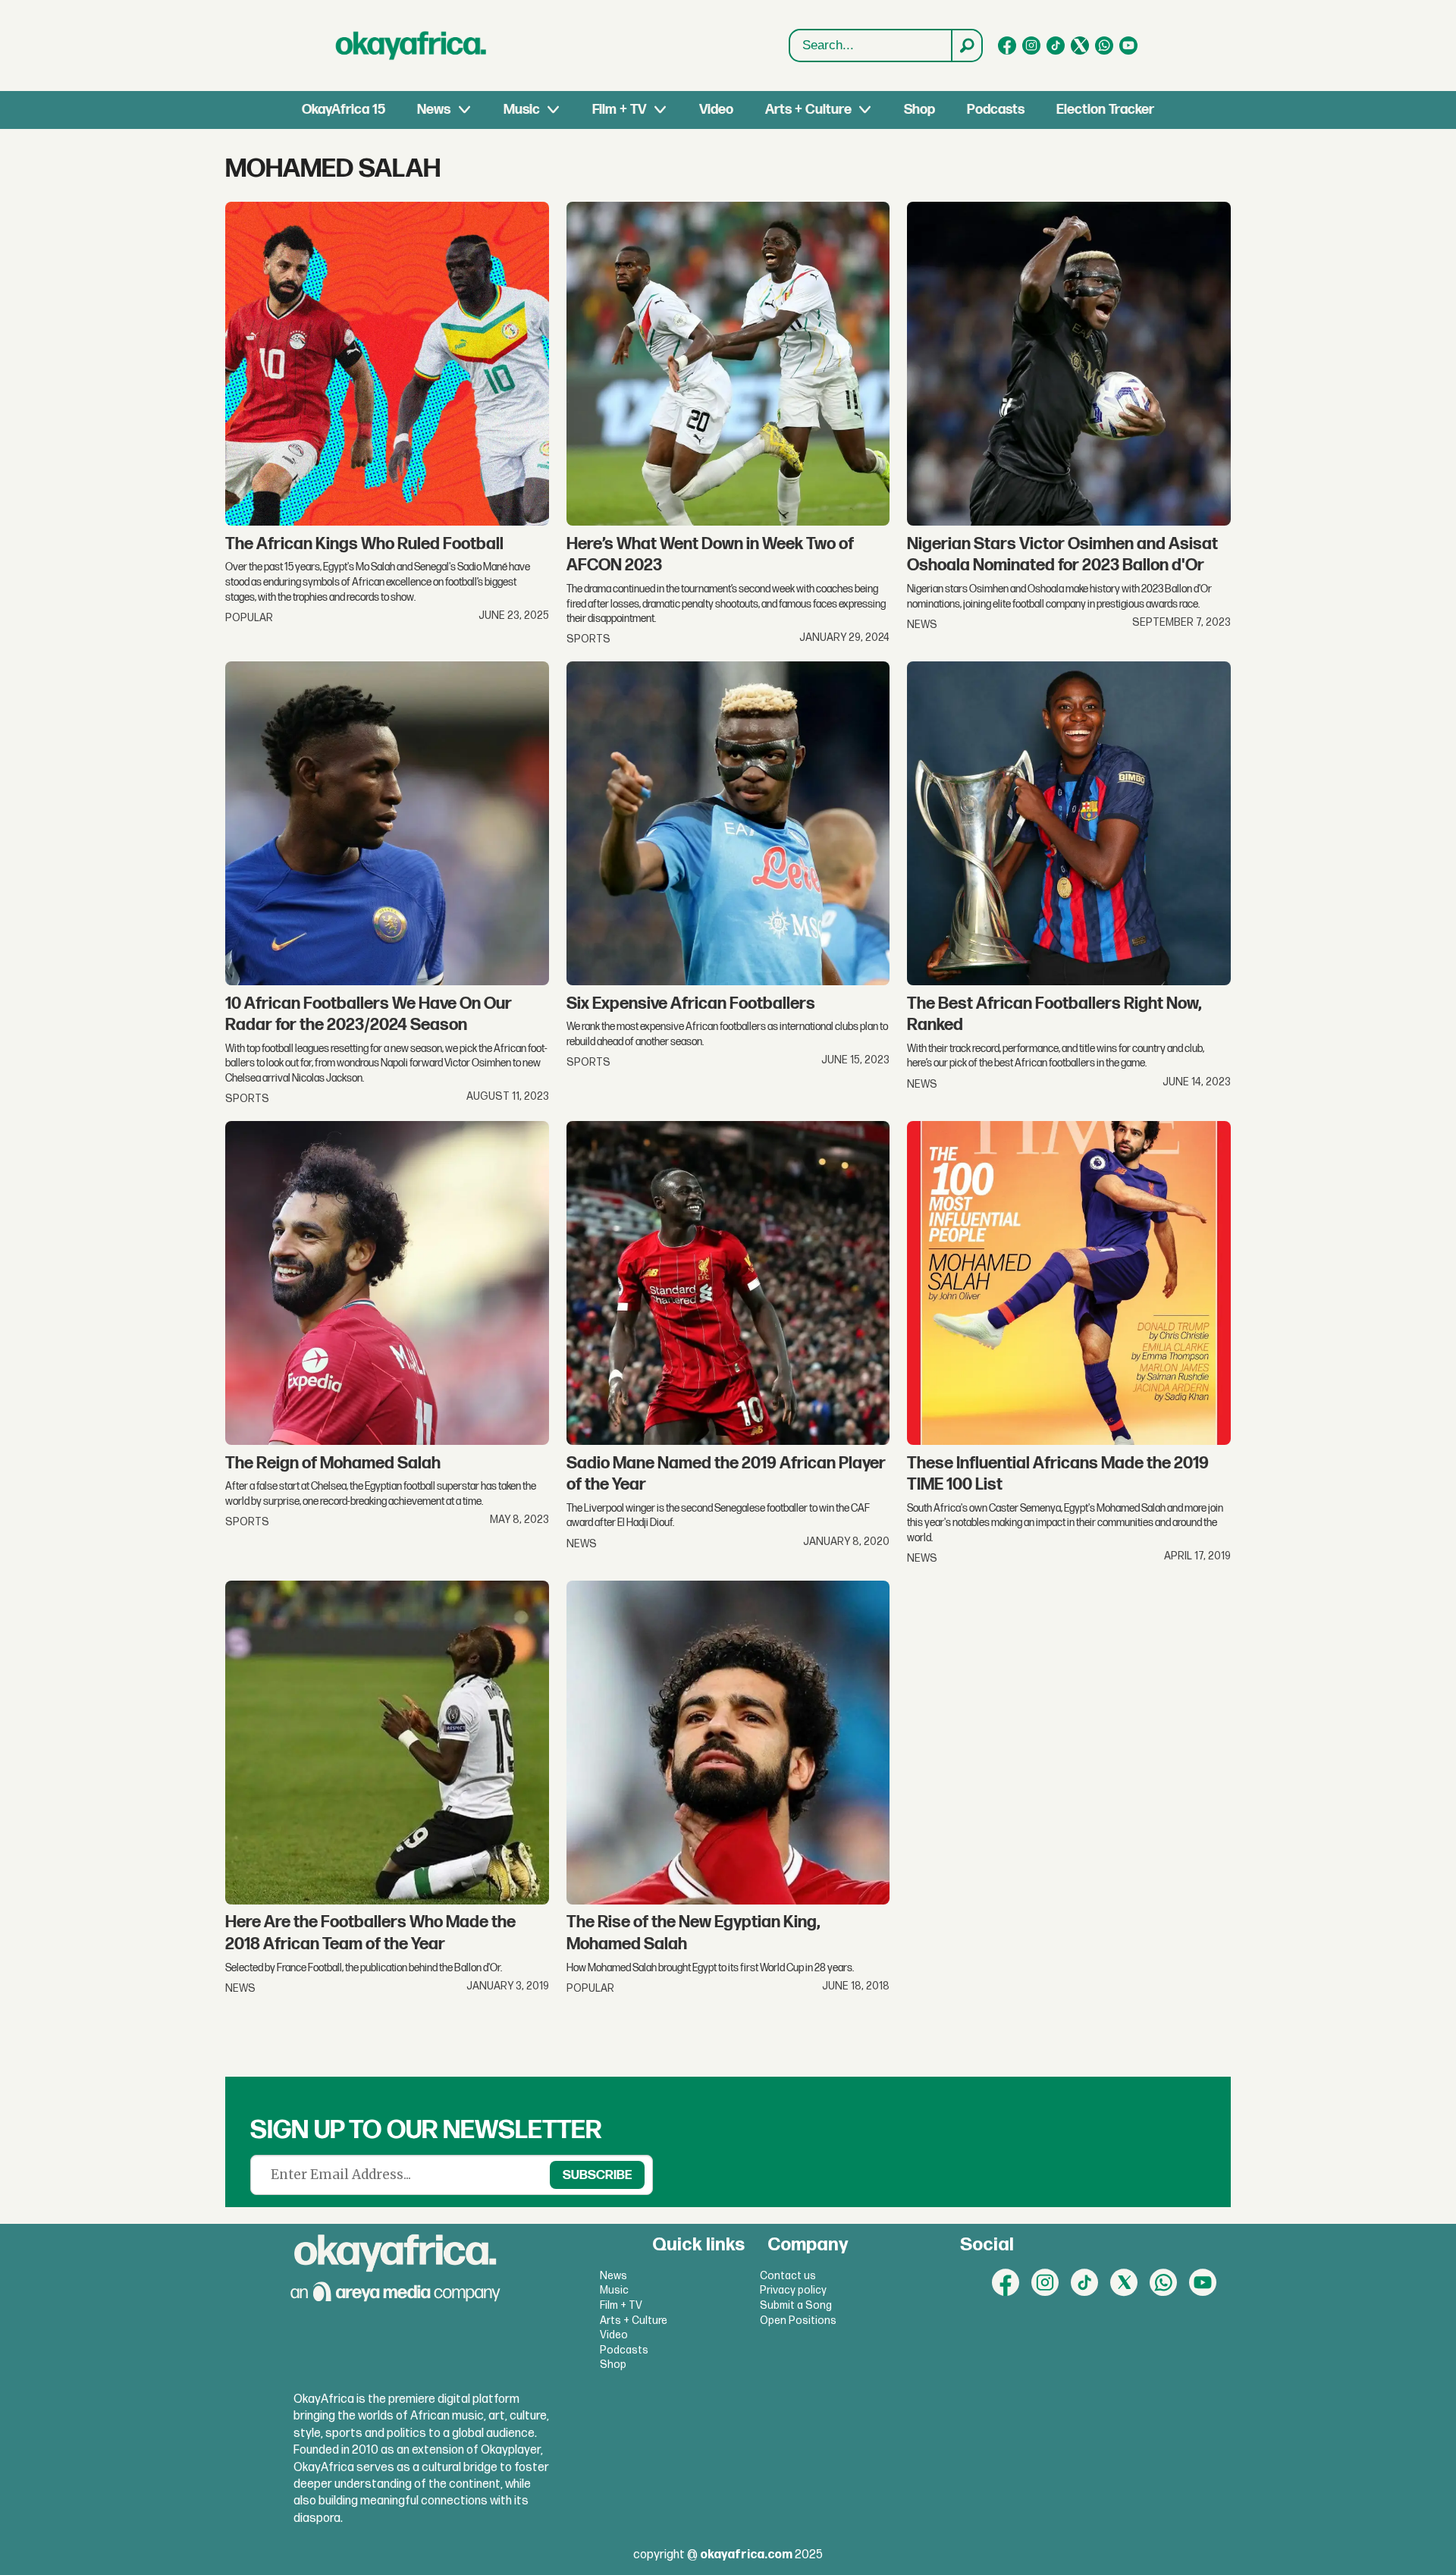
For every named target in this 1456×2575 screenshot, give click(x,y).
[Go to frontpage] (411, 46)
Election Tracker (1105, 110)
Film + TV (619, 110)
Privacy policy (793, 2290)
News (434, 110)
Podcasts (996, 110)
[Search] (966, 46)
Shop (919, 110)
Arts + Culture (808, 110)
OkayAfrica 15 (344, 110)
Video (716, 110)
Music (522, 110)
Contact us (788, 2276)
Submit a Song (796, 2305)
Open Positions (798, 2321)
